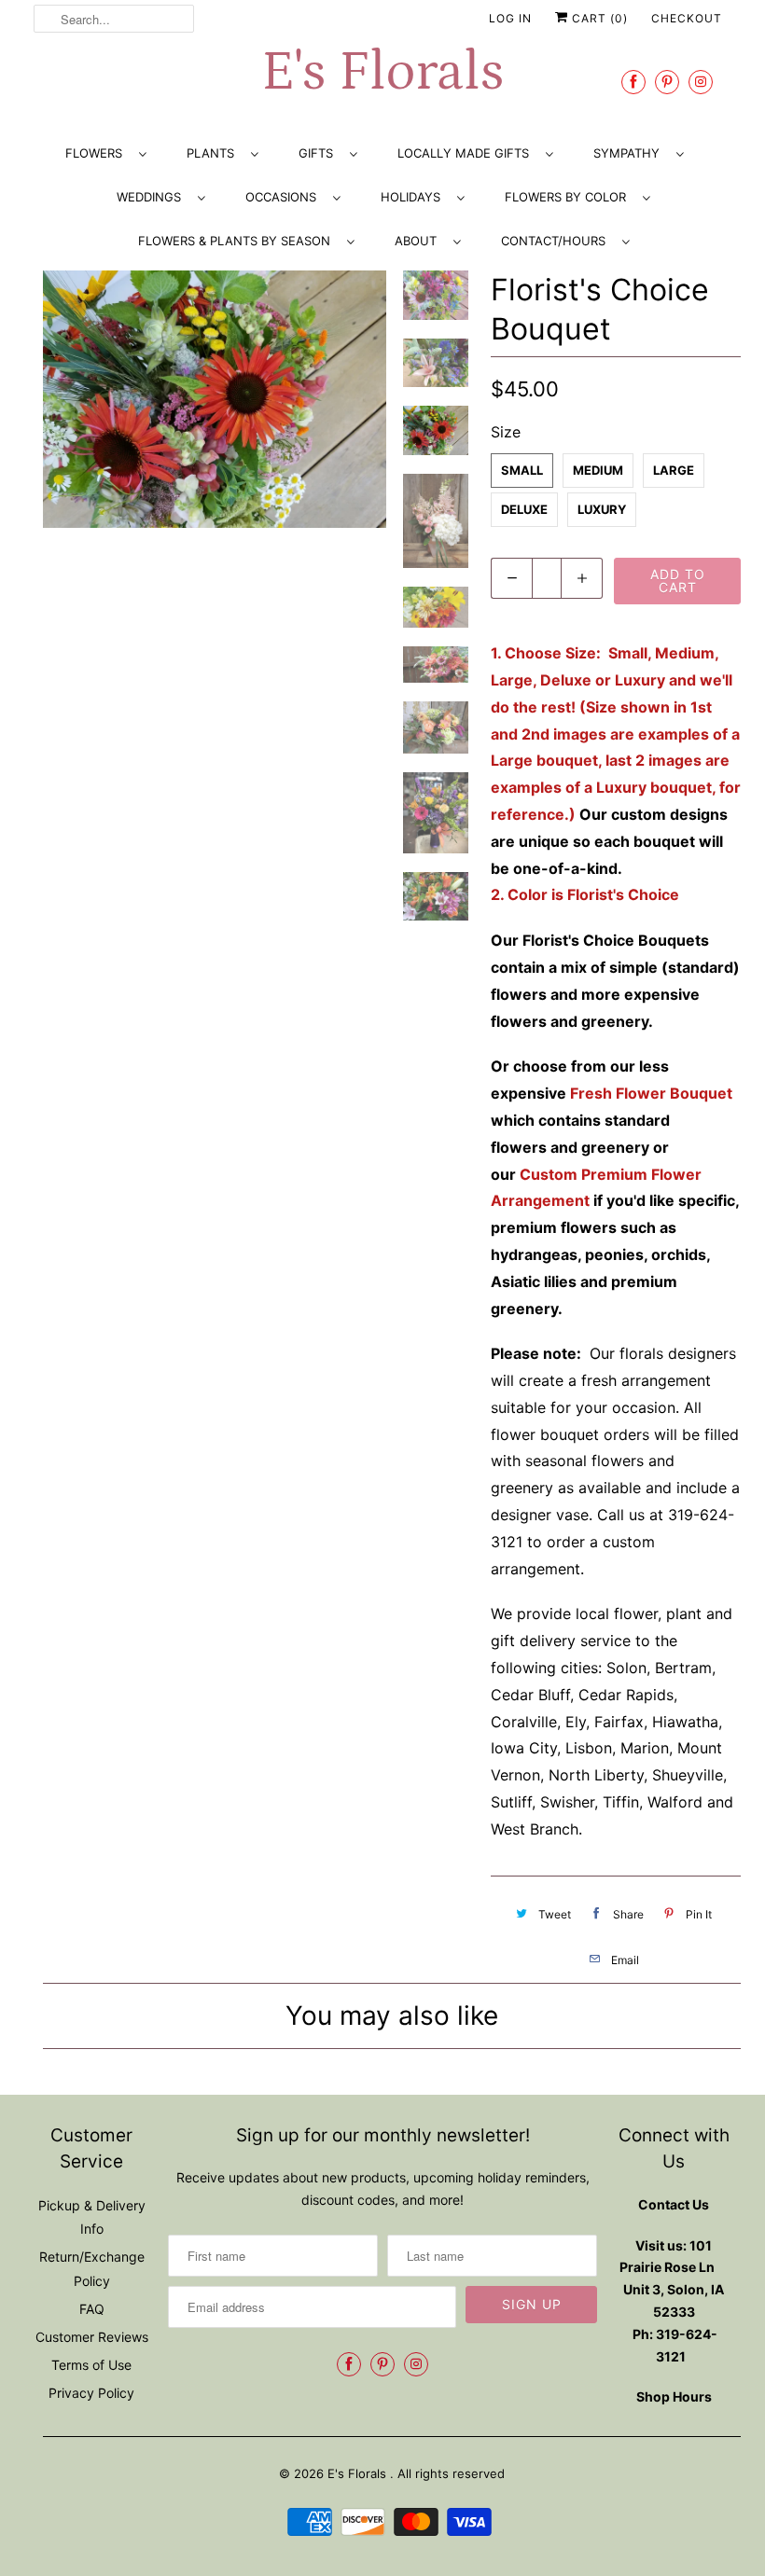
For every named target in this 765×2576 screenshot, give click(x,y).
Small (522, 470)
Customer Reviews (92, 2337)
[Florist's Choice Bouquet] (215, 399)
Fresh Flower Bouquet (651, 1093)
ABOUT (419, 241)
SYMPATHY (630, 153)
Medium (598, 470)
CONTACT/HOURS (557, 241)
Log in (510, 18)
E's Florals (382, 72)
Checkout (687, 18)
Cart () (598, 18)
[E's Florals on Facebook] (633, 82)
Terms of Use (91, 2365)
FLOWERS (97, 153)
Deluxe (524, 509)
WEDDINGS (153, 197)
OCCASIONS (285, 197)
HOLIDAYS (414, 197)
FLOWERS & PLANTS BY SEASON (238, 241)
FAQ (92, 2309)
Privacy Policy (91, 2393)
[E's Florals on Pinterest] (667, 82)
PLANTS (214, 153)
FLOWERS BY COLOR (569, 197)
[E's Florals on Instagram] (701, 82)
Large (674, 470)
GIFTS (320, 153)
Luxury (602, 509)
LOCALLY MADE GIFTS (467, 153)
